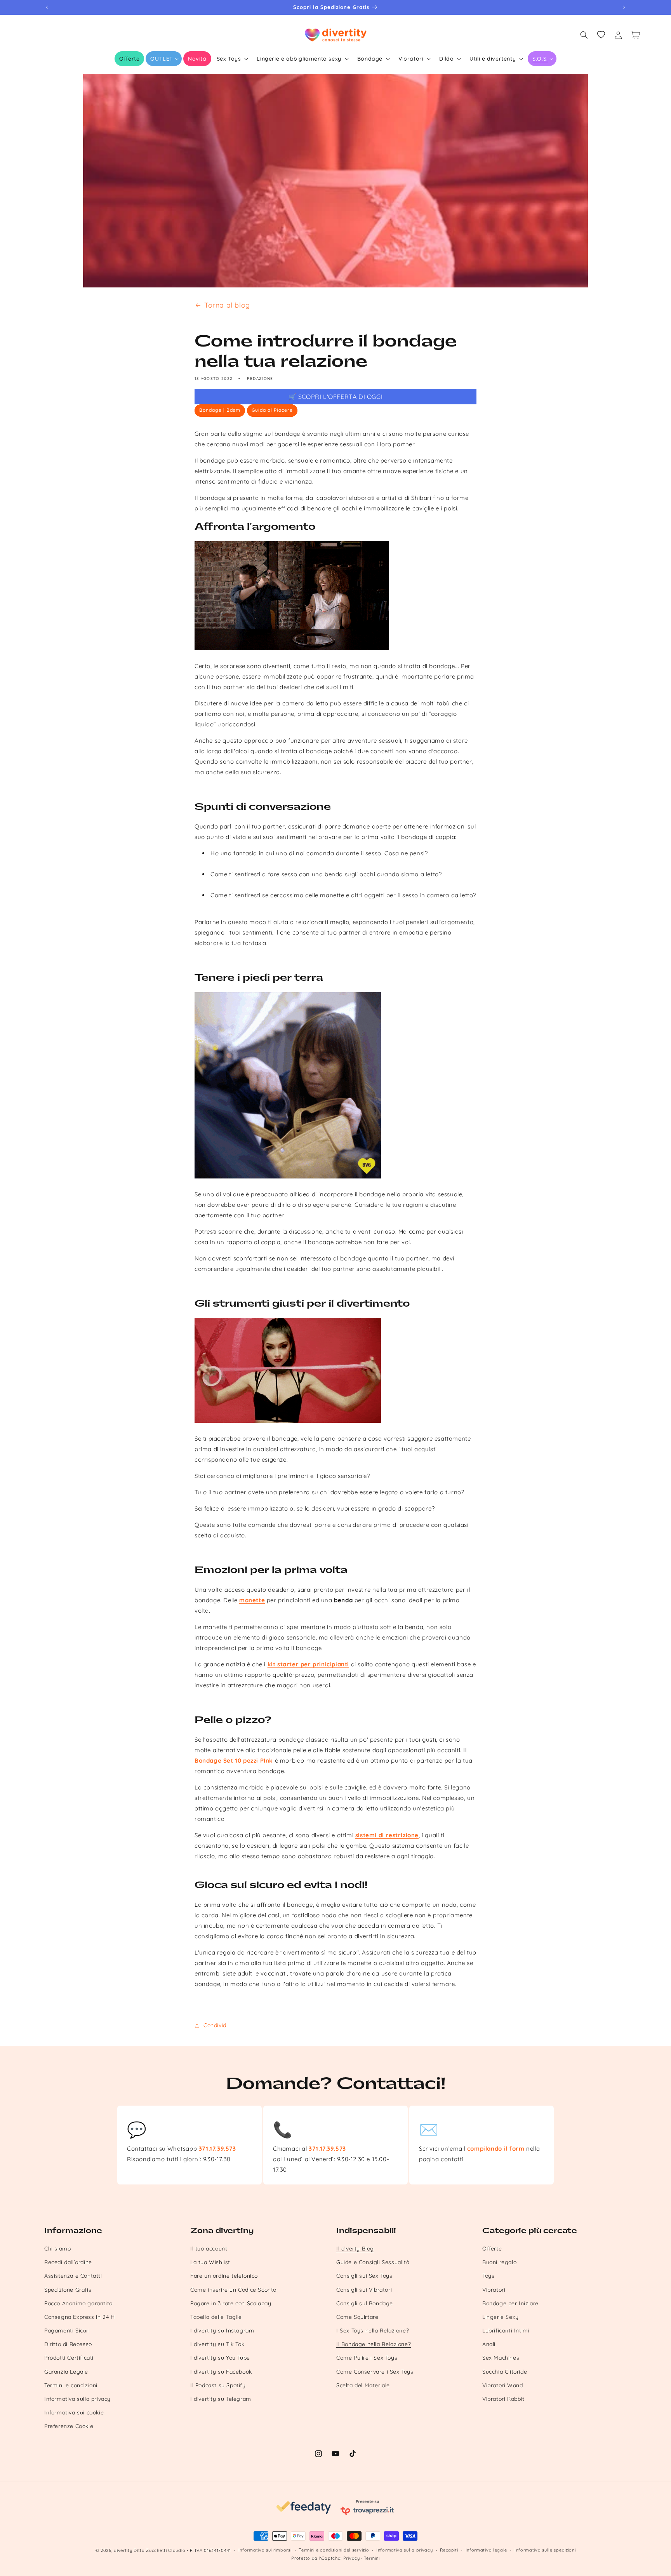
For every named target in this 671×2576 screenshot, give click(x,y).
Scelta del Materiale (363, 2385)
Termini (372, 2558)
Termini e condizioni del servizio (334, 2550)
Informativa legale (487, 2550)
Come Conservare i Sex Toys (375, 2372)
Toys (488, 2276)
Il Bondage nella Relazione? (374, 2344)
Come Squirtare (357, 2317)
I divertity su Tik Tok (217, 2344)
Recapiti (449, 2550)
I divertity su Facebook (221, 2372)
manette (252, 1600)
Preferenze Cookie (69, 2426)
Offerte (492, 2249)
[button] (164, 59)
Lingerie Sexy (501, 2317)
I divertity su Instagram (222, 2331)
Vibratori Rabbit (503, 2399)
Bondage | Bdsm (220, 410)
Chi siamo (57, 2249)
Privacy (352, 2558)
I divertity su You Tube (220, 2358)
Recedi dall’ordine (68, 2262)
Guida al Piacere (272, 410)
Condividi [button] (216, 2025)
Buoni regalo (499, 2262)
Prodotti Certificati (69, 2358)
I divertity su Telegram (221, 2399)
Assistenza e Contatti (73, 2276)
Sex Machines (501, 2358)
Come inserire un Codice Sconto (233, 2290)
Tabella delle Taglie (216, 2317)
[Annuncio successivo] (624, 7)
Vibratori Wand (502, 2385)
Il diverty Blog (355, 2249)
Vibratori (494, 2290)
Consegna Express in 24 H (79, 2317)
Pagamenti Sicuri (67, 2331)
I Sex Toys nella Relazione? (373, 2331)
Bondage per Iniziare (510, 2303)
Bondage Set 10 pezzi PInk (234, 1761)
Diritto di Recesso (68, 2344)
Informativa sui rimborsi (265, 2550)
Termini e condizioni (71, 2385)
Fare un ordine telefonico (224, 2276)
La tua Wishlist (210, 2262)
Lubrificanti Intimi (506, 2331)
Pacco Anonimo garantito (78, 2303)
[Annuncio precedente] (47, 7)
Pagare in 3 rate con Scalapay (231, 2303)
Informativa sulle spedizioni (545, 2550)
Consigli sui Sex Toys (364, 2276)
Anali (489, 2344)
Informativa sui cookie (74, 2412)
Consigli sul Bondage (365, 2303)
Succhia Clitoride (505, 2372)
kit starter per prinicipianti (308, 1664)
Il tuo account (209, 2249)
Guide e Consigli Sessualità (373, 2262)
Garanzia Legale (66, 2372)
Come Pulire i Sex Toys (367, 2358)
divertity (123, 2550)
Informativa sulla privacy (77, 2399)
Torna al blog (227, 305)
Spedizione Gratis (68, 2290)
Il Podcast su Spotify (218, 2385)
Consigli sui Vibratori (364, 2290)
